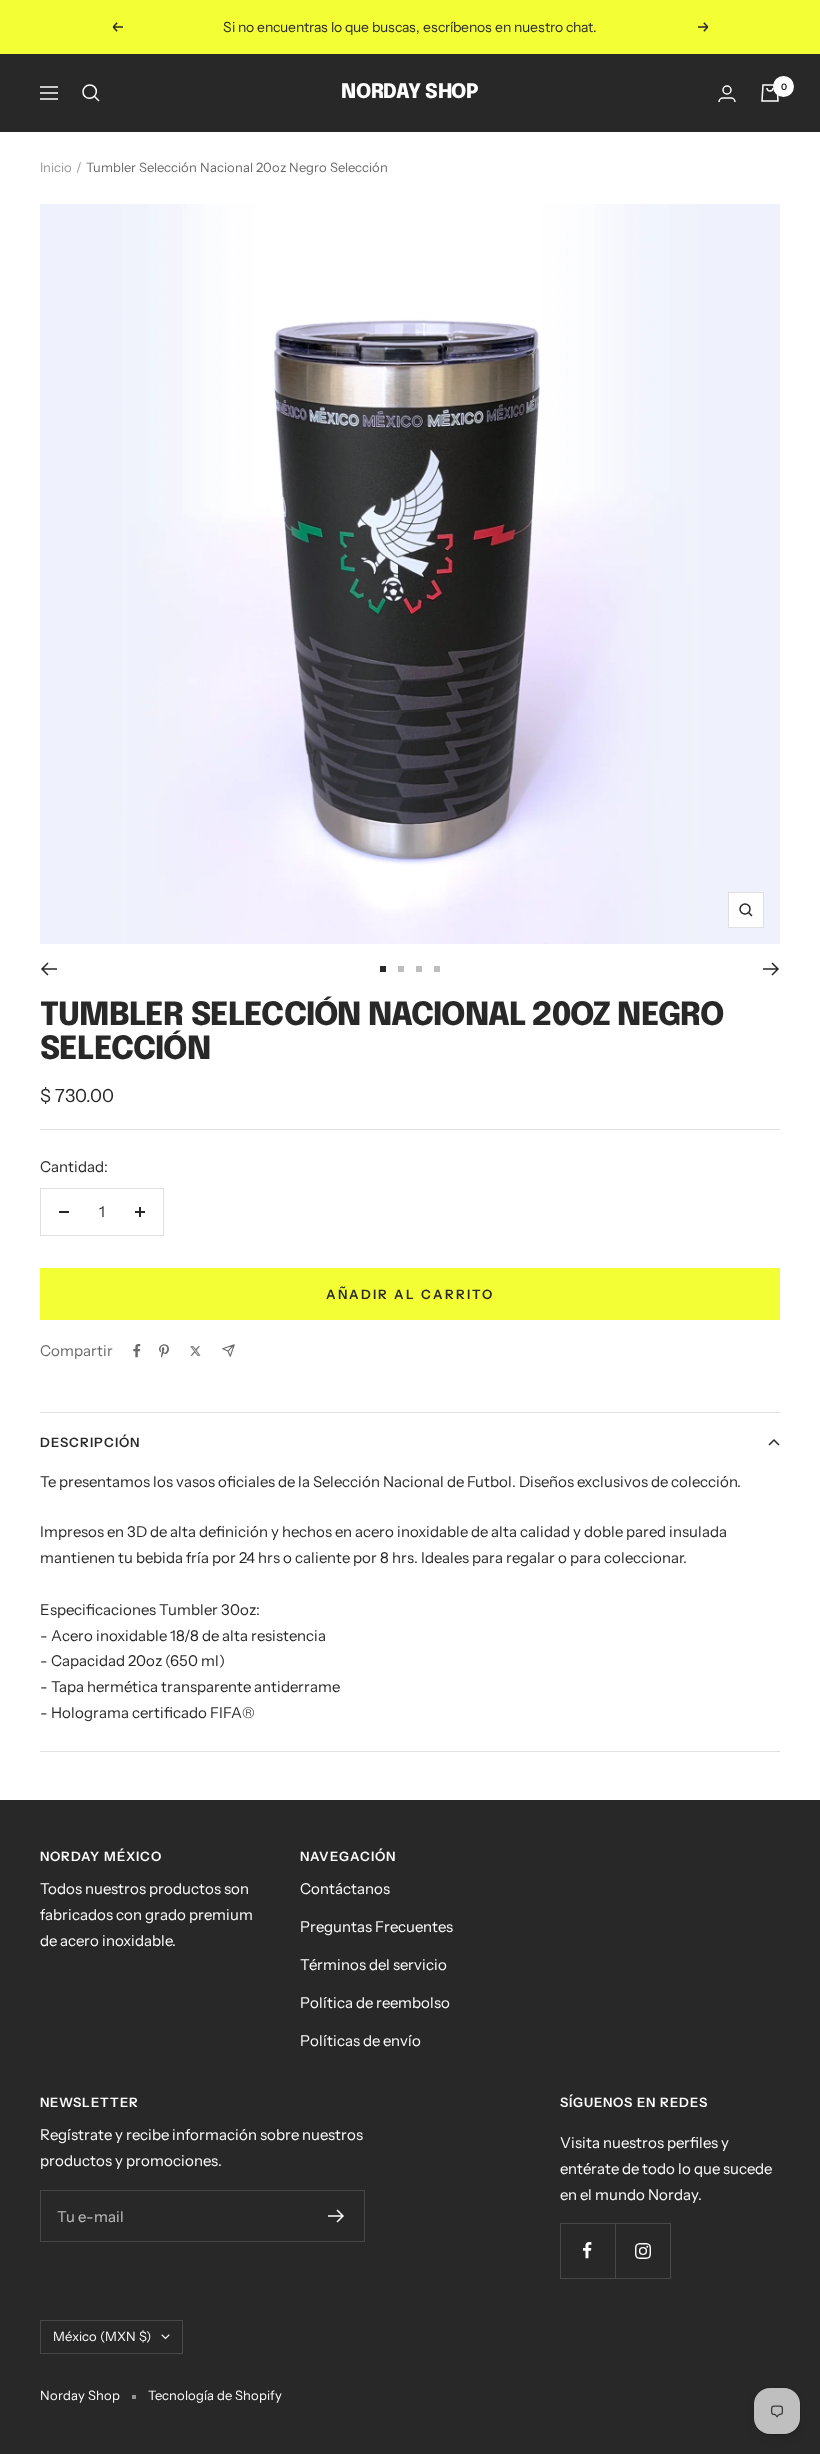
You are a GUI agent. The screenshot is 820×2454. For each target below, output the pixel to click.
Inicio (56, 167)
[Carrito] (770, 93)
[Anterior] (48, 969)
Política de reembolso (375, 2002)
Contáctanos (345, 1888)
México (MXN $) (102, 2336)
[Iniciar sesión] (727, 93)
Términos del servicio (373, 1964)
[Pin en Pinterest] (164, 1351)
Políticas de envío (360, 2040)
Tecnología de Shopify (215, 2395)
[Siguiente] (771, 969)
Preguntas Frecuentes (376, 1926)
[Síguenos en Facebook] (587, 2250)
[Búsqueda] (91, 93)
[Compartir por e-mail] (228, 1350)
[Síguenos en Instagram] (642, 2250)
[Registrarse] (336, 2216)
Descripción (90, 1442)
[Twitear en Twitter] (195, 1351)
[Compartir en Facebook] (137, 1351)
